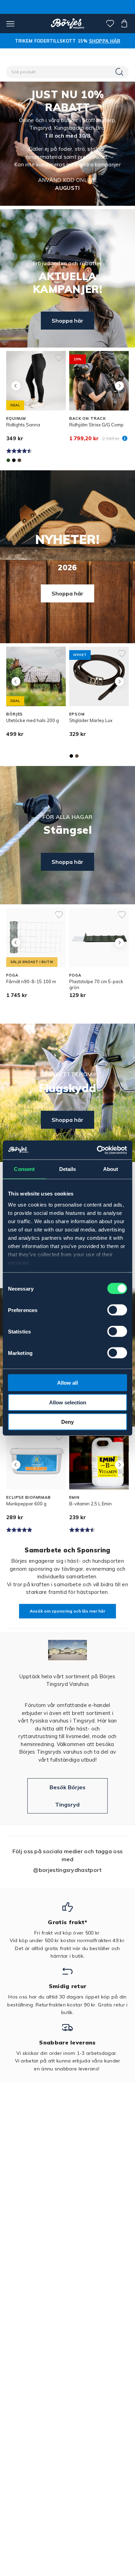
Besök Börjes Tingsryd (67, 1796)
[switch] (117, 1310)
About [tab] (111, 1169)
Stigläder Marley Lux (91, 720)
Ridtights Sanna (23, 425)
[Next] (119, 386)
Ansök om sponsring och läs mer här (67, 1611)
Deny (67, 1422)
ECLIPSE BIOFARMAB (29, 1497)
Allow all (67, 1383)
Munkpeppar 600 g (26, 1504)
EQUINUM (16, 418)
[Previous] (16, 386)
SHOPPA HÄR (105, 41)
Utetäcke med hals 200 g (33, 720)
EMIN (74, 1497)
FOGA (12, 975)
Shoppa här (67, 321)
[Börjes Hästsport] (68, 24)
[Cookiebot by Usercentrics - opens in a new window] (97, 1150)
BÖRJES (15, 714)
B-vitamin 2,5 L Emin (91, 1504)
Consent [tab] (24, 1169)
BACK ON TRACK (87, 418)
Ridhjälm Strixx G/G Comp (96, 425)
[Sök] (120, 72)
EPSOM (77, 714)
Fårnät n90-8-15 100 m (31, 981)
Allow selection (68, 1402)
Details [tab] (68, 1169)
